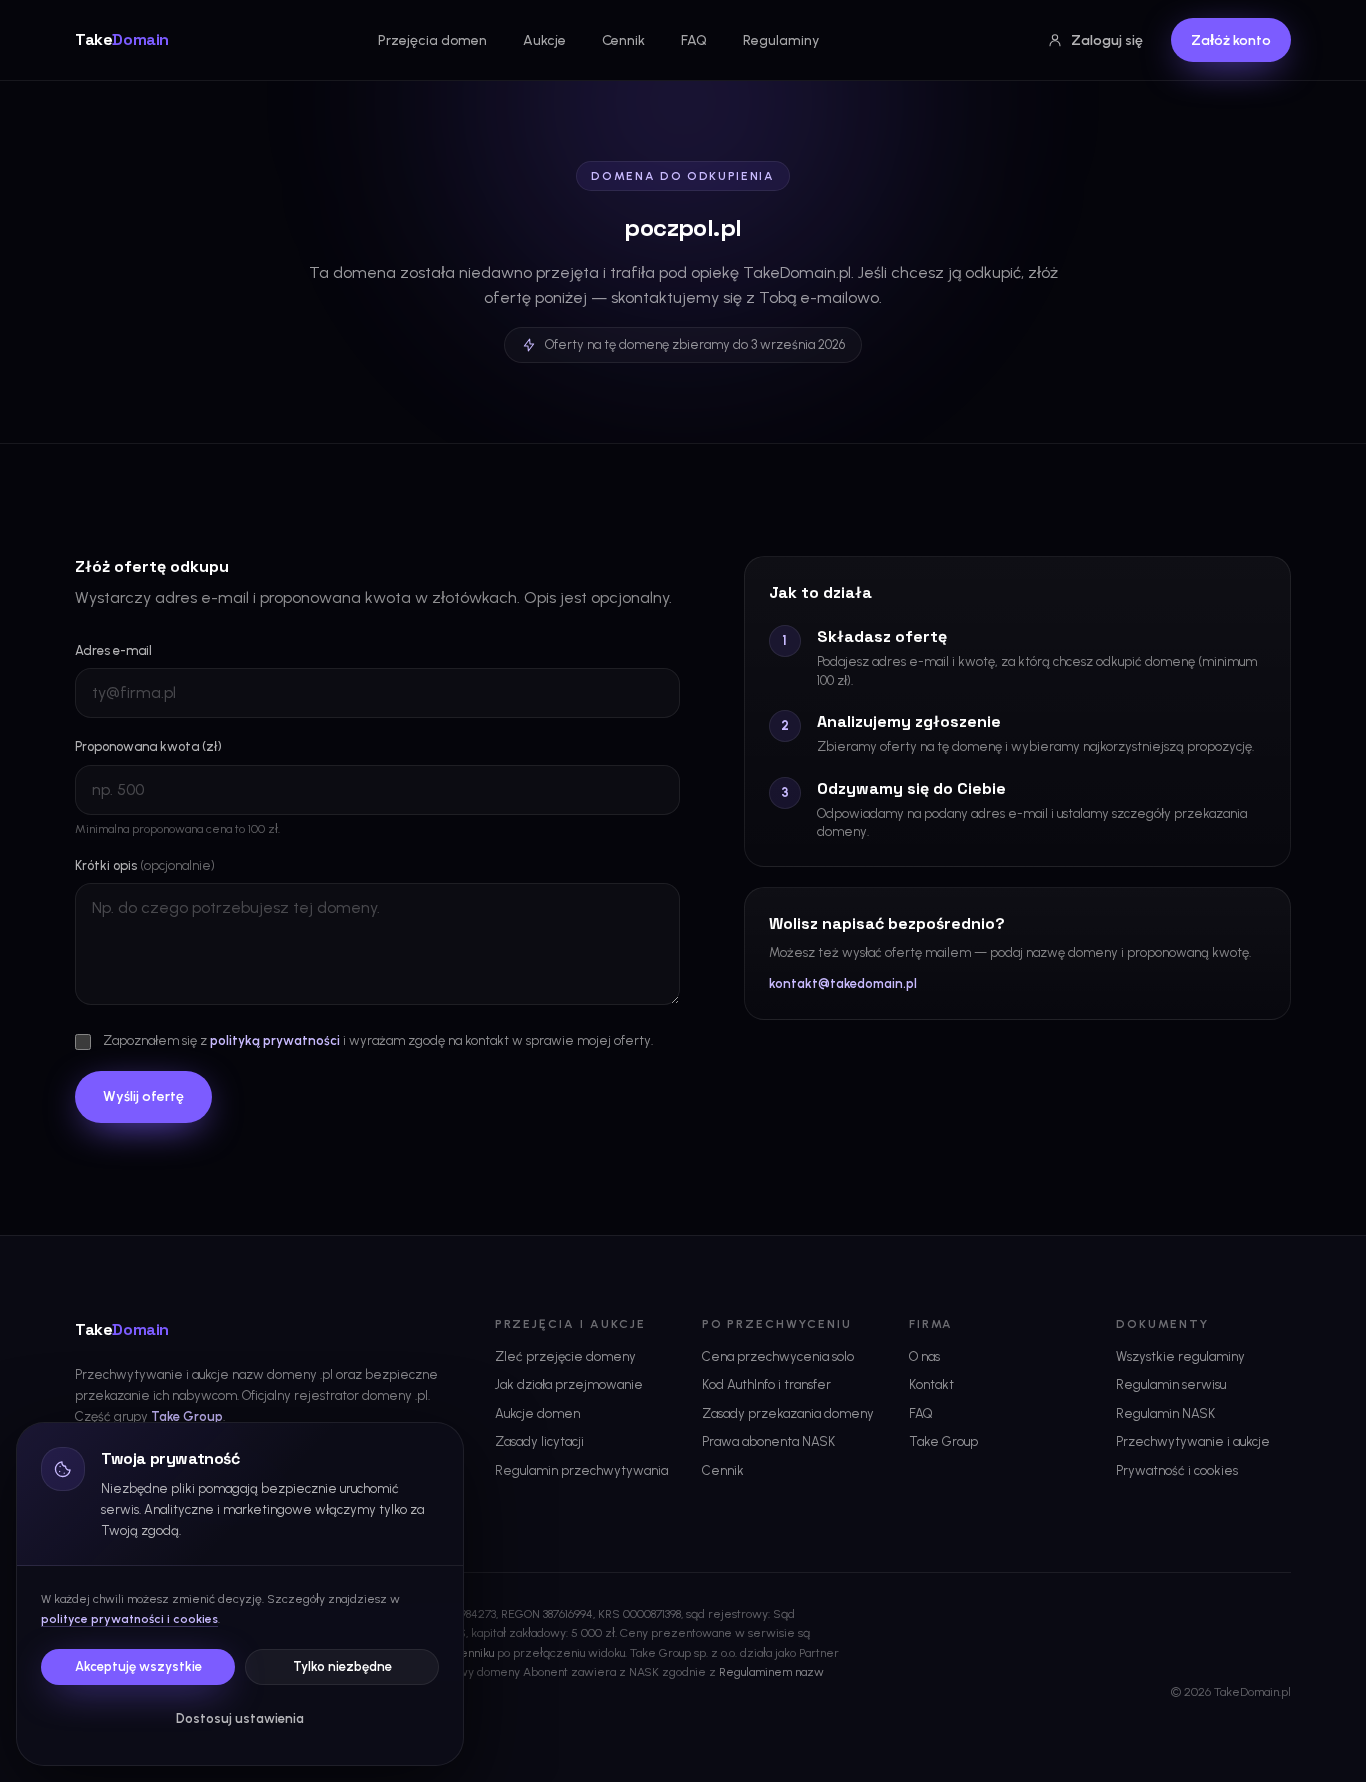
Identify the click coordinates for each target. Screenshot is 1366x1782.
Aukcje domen (537, 1413)
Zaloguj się (1107, 40)
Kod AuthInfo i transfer (766, 1384)
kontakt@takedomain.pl (843, 983)
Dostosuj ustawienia (240, 1718)
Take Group (187, 1416)
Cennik (623, 40)
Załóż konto (1231, 40)
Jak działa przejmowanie (569, 1384)
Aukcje (544, 40)
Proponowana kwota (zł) (148, 746)
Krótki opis (145, 865)
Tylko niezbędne (342, 1666)
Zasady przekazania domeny (788, 1413)
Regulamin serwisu (1171, 1384)
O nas (924, 1356)
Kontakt (931, 1384)
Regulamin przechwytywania (581, 1470)
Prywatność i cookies (1177, 1470)
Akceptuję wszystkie (138, 1666)
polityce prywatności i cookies (129, 1619)
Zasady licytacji (539, 1441)
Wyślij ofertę (143, 1096)
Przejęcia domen (432, 40)
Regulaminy (781, 40)
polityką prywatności (275, 1040)
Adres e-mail (113, 650)
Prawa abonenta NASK (768, 1441)
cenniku (474, 1653)
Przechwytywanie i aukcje (1193, 1441)
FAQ (694, 40)
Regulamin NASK (1165, 1413)
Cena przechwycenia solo (778, 1356)
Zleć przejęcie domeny (565, 1356)
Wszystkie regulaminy (1180, 1356)
